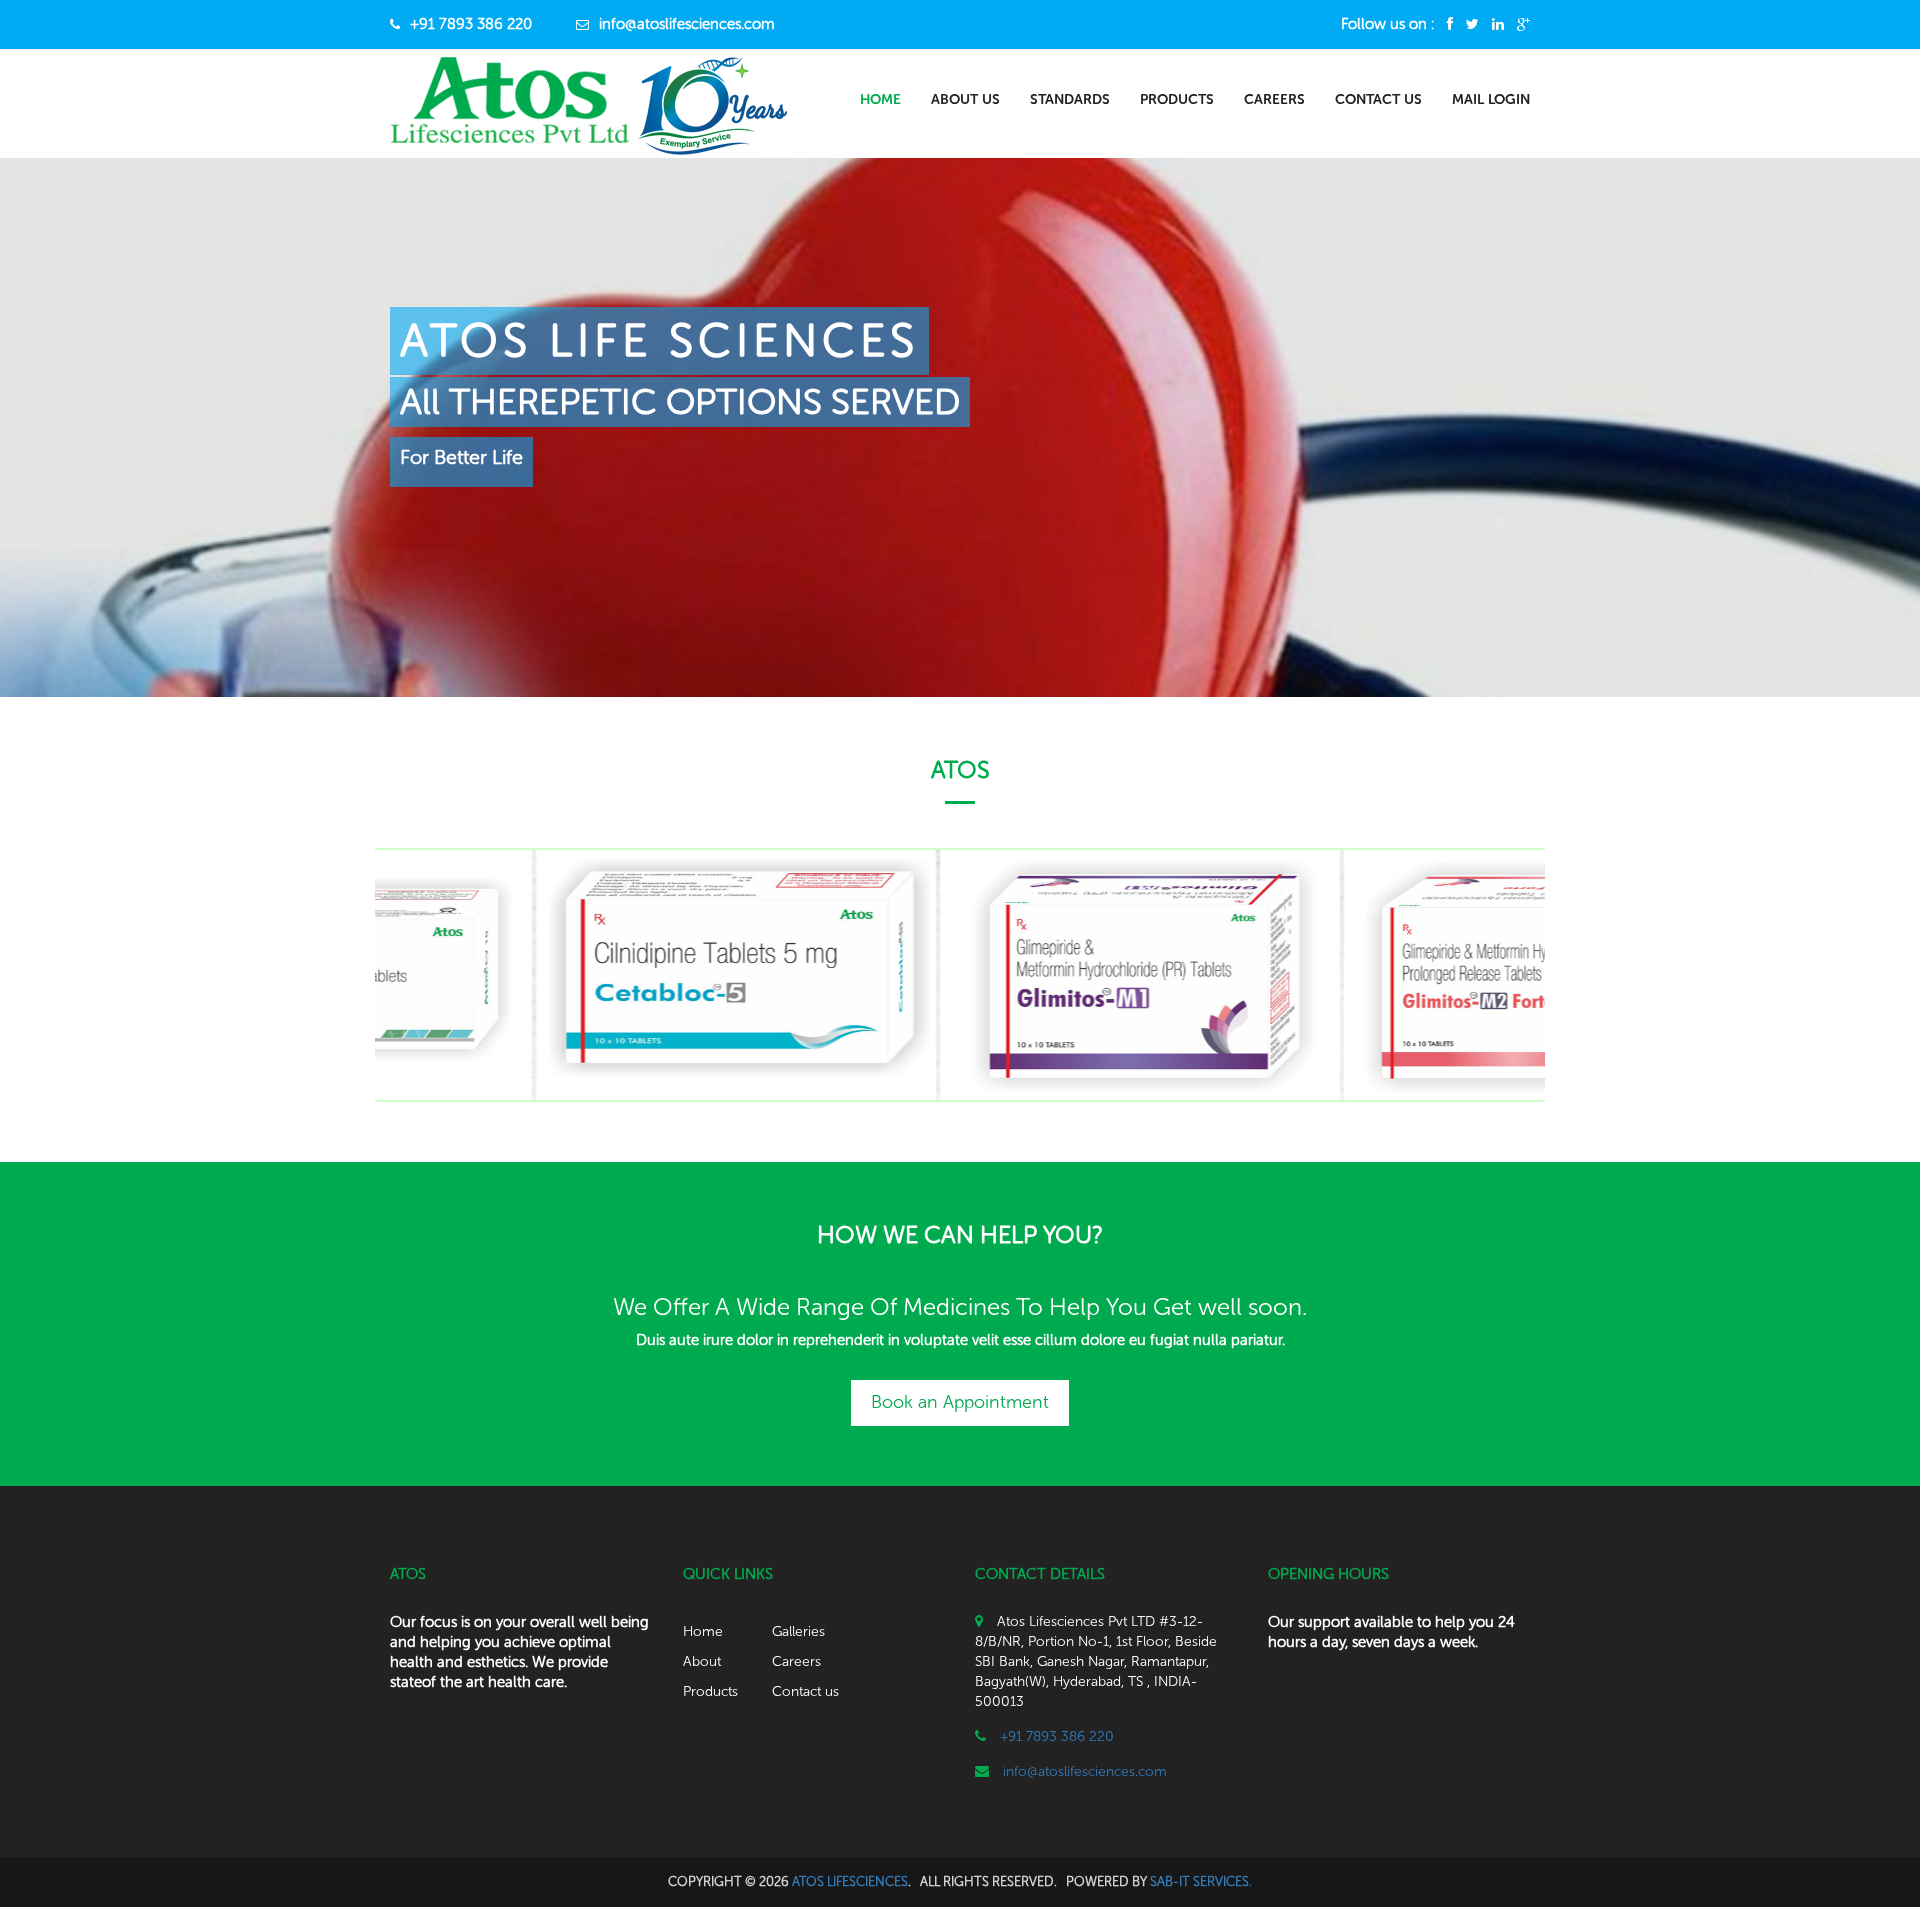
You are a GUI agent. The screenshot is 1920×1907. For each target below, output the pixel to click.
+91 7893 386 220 (471, 24)
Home (880, 99)
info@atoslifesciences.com (687, 24)
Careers (1274, 99)
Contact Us (1378, 99)
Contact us (805, 1691)
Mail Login (1491, 99)
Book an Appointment (960, 1402)
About (702, 1661)
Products (1177, 99)
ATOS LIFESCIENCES (850, 1881)
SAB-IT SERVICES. (1201, 1881)
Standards (1070, 99)
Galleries (798, 1631)
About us (965, 99)
